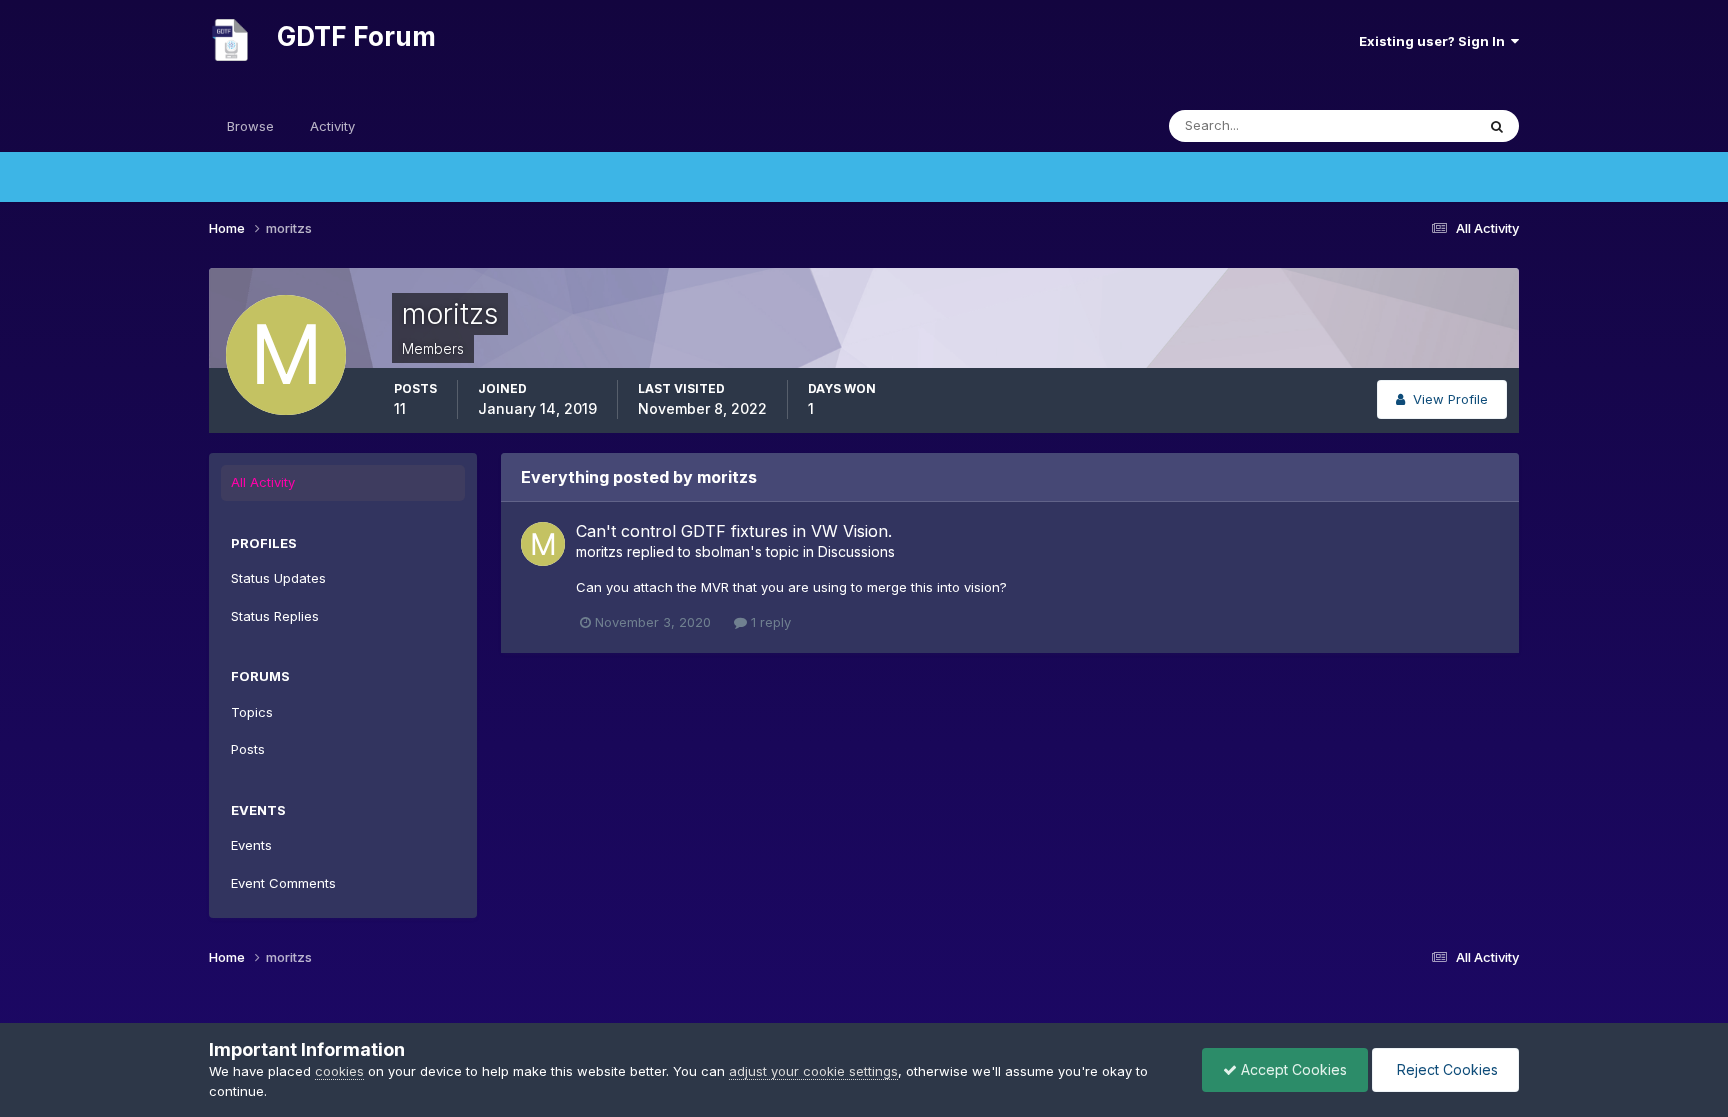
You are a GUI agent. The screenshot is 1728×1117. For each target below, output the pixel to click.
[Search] (1497, 126)
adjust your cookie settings (813, 1071)
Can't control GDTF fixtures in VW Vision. (734, 531)
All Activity (263, 482)
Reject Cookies (1445, 1069)
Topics (252, 712)
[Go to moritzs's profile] (543, 544)
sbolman (722, 551)
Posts (248, 749)
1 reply (769, 622)
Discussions (856, 551)
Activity (332, 126)
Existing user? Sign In (1435, 41)
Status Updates (1402, 125)
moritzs (599, 551)
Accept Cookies (1292, 1069)
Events (251, 845)
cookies (339, 1071)
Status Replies (275, 616)
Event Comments (283, 883)
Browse (250, 126)
